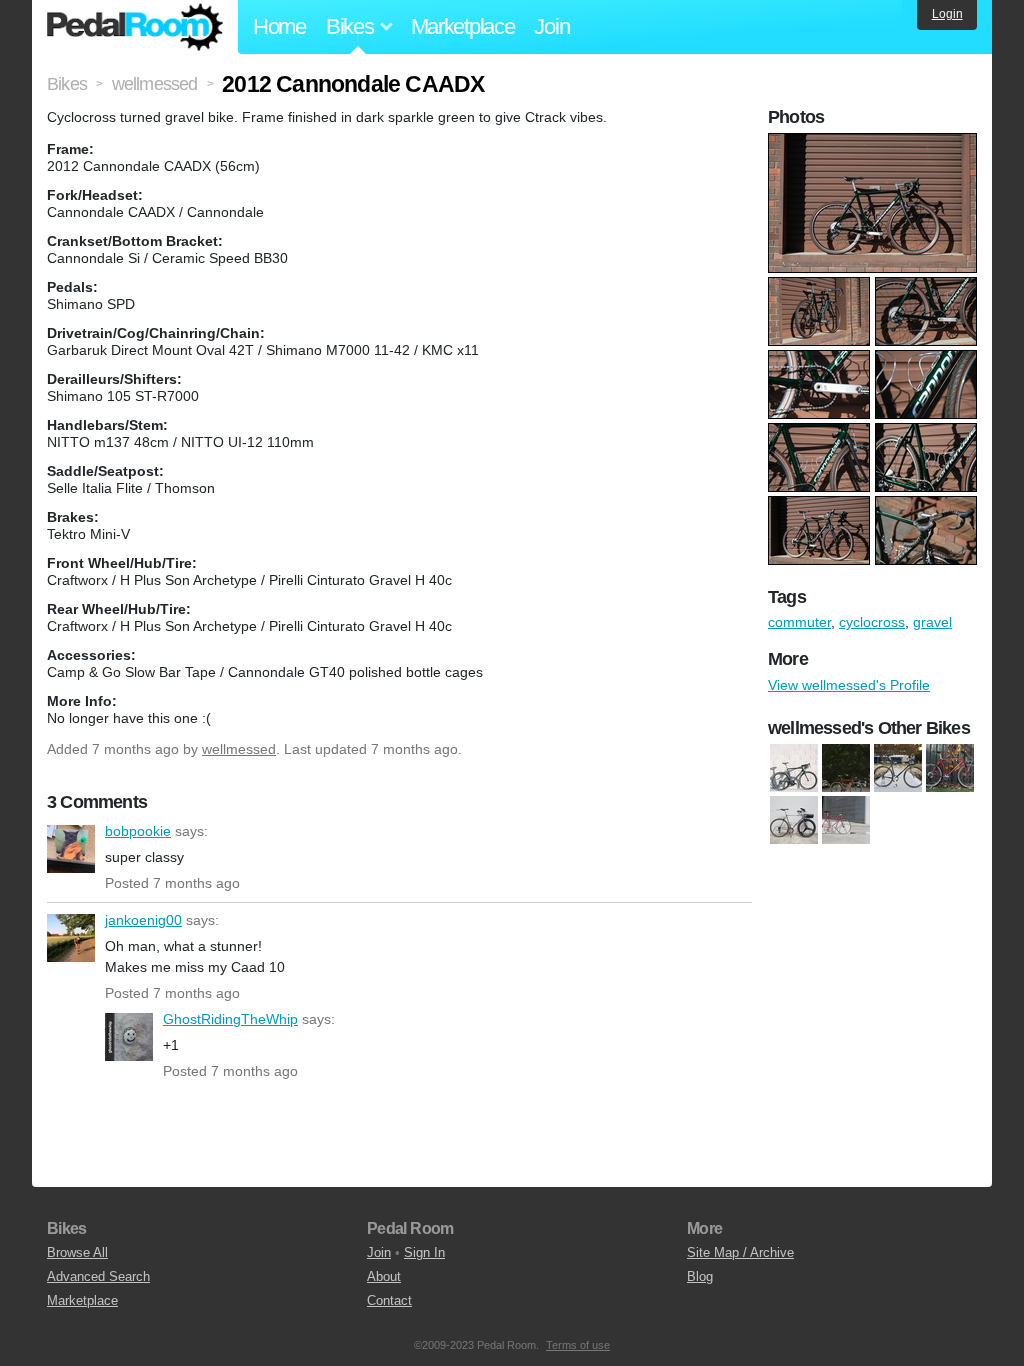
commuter (799, 622)
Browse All (77, 1252)
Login (947, 14)
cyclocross (872, 622)
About (384, 1276)
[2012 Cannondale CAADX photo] (875, 143)
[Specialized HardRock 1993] (950, 768)
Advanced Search (98, 1276)
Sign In (424, 1252)
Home (279, 26)
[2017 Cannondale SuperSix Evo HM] (794, 768)
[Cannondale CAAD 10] (846, 768)
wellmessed (239, 749)
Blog (700, 1276)
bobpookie (71, 849)
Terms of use (578, 1345)
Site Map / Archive (740, 1252)
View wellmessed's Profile (849, 685)
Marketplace (463, 26)
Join (551, 26)
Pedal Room (135, 27)
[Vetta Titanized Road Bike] (794, 820)
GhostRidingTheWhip (129, 1037)
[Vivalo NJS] (846, 820)
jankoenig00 (71, 938)
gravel (932, 622)
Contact (389, 1300)
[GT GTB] (898, 768)
